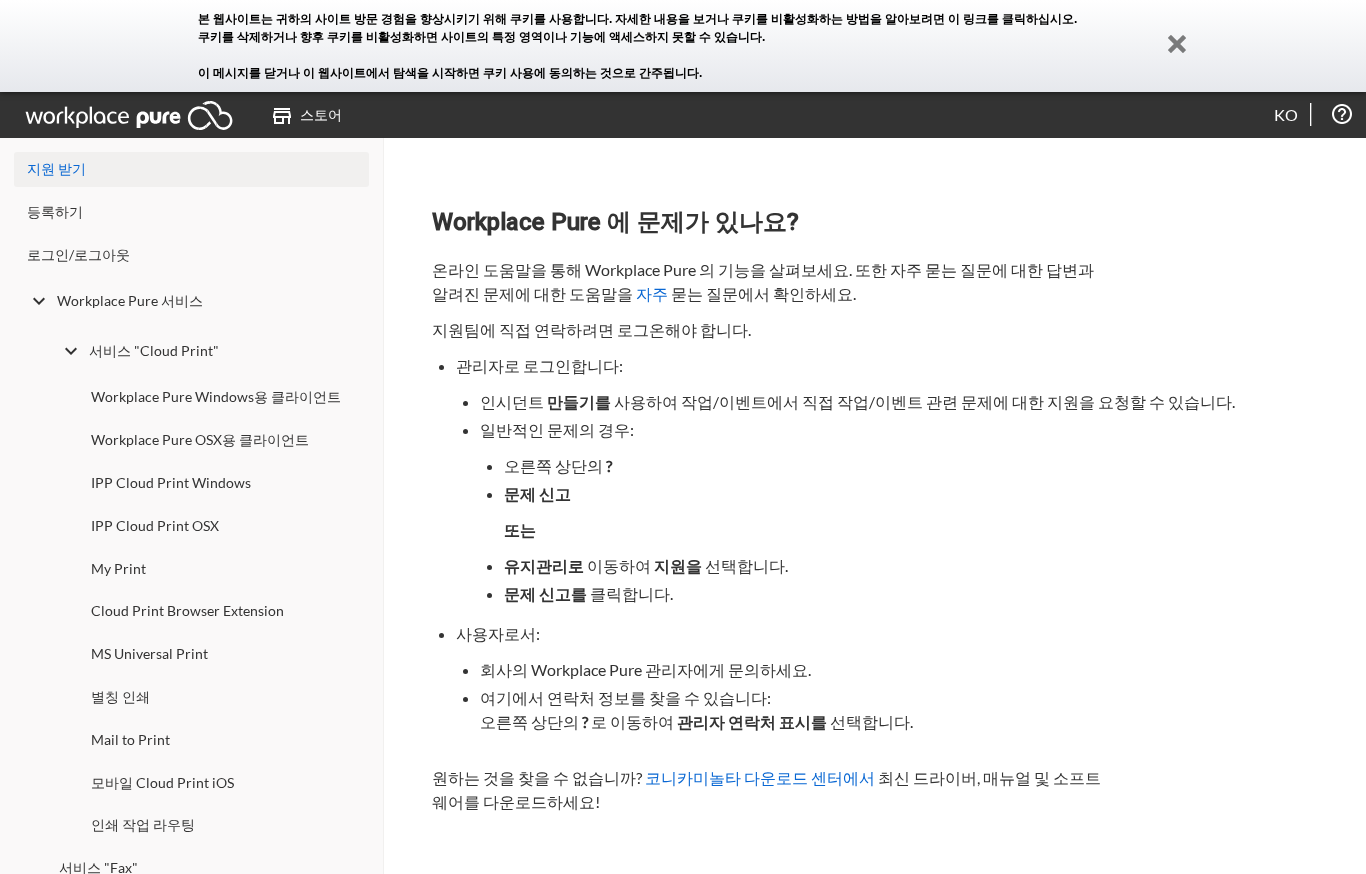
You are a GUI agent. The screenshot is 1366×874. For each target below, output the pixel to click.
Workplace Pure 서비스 (130, 300)
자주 (652, 293)
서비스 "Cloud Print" (154, 350)
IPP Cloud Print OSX (155, 525)
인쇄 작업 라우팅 (143, 824)
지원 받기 (56, 168)
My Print (118, 568)
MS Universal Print (149, 653)
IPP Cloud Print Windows (171, 482)
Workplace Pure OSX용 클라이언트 (200, 439)
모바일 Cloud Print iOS (162, 782)
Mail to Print (130, 739)
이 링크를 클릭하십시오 (1011, 19)
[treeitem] (191, 216)
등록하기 (55, 211)
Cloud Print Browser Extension (187, 610)
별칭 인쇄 (120, 696)
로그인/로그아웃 (78, 254)
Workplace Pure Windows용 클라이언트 (216, 396)
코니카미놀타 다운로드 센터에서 (760, 777)
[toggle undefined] (39, 301)
